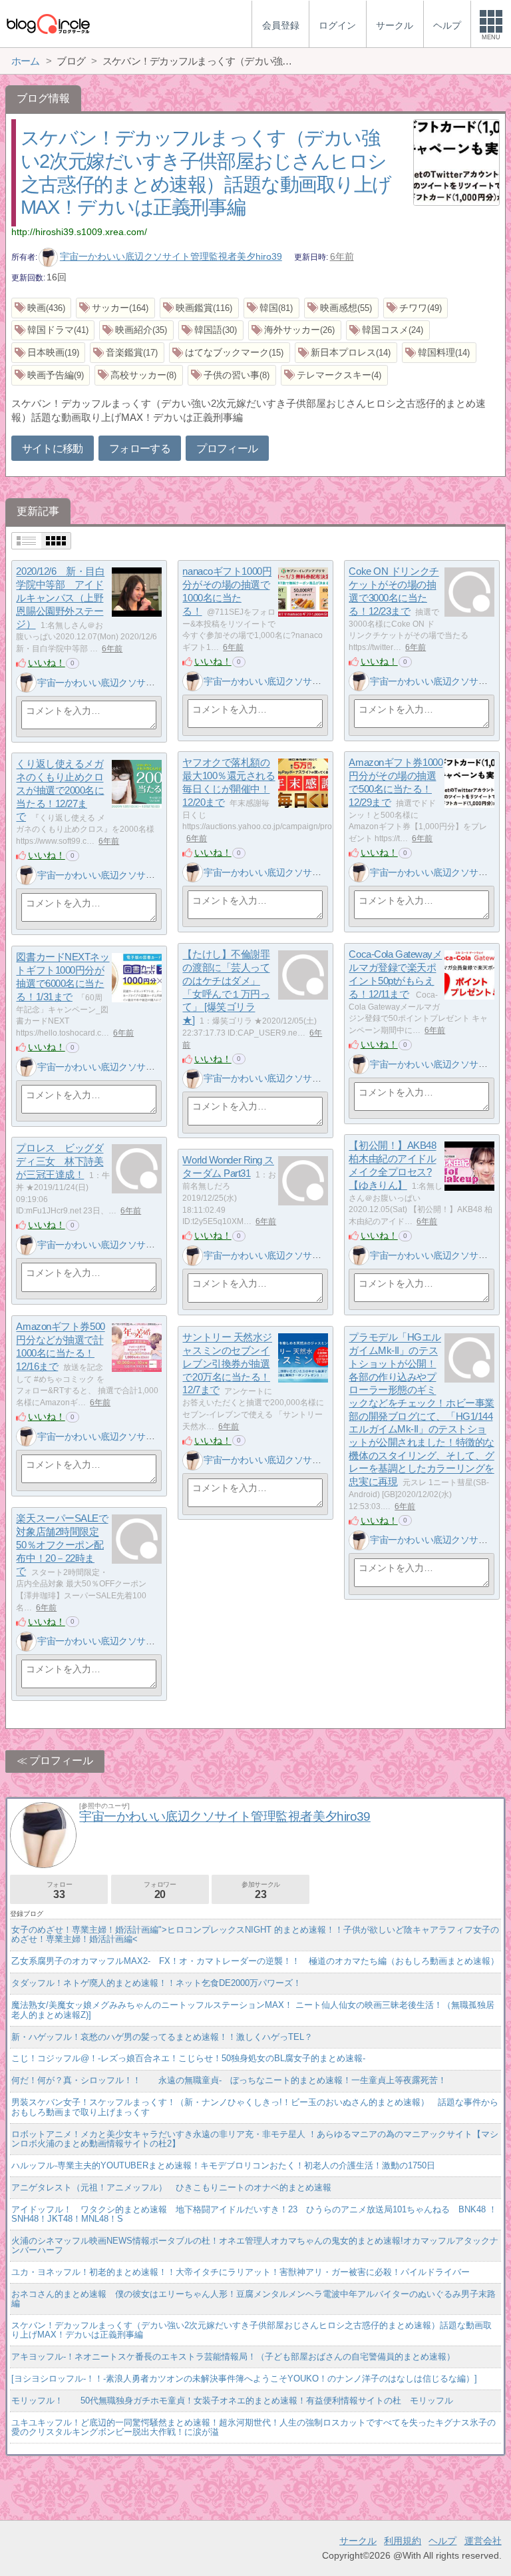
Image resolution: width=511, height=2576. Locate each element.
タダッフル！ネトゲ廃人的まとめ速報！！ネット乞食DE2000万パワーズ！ (156, 1983)
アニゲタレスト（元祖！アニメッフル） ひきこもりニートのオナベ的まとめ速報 (171, 2187)
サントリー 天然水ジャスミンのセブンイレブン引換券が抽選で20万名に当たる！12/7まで (227, 1364)
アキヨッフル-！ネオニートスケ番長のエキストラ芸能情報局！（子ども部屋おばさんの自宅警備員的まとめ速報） (233, 2357)
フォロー (59, 1890)
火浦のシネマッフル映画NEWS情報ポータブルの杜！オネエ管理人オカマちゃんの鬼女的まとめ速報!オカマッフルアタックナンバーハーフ (255, 2245)
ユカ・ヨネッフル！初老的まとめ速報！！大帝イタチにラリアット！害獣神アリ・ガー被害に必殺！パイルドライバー (241, 2272)
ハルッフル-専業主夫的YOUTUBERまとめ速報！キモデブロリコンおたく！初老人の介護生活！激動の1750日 (223, 2165)
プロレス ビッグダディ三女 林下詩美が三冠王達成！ (60, 1161)
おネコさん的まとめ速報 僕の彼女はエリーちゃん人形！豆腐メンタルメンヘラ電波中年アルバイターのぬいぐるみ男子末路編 (254, 2299)
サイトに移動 (53, 449)
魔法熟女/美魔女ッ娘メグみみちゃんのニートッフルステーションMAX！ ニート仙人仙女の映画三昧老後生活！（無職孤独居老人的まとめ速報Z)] (253, 2010)
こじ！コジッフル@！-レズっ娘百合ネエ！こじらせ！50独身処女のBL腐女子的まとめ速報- (188, 2058)
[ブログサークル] (48, 24)
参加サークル (261, 1890)
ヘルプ (442, 2541)
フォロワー (160, 1890)
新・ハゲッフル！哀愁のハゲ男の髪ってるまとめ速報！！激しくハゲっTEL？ (162, 2037)
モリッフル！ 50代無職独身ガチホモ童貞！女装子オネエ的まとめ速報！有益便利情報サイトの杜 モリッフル (232, 2401)
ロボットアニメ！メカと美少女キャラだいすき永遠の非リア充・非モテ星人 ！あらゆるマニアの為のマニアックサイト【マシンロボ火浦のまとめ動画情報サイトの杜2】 (255, 2139)
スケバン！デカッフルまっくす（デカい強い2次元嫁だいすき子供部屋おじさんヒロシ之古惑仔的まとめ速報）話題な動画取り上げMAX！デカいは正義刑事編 (252, 2330)
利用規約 (403, 2541)
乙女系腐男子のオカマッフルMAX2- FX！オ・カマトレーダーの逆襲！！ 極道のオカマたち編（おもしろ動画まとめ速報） (255, 1961)
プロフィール (227, 449)
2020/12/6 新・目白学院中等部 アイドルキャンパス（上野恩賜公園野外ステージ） (60, 598)
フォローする (140, 449)
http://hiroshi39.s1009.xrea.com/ (79, 232)
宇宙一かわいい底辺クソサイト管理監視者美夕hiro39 (171, 256)
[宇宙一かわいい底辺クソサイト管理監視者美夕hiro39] (26, 683)
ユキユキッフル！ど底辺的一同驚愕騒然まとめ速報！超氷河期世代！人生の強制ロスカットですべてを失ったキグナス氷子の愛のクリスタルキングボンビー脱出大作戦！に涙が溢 (254, 2427)
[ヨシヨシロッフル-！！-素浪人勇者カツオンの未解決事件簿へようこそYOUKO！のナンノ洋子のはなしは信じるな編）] (244, 2379)
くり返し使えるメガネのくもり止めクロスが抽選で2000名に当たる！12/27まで (60, 791)
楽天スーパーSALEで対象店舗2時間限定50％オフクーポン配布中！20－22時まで (62, 1545)
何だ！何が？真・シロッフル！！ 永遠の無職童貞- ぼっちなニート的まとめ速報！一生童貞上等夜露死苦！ (229, 2080)
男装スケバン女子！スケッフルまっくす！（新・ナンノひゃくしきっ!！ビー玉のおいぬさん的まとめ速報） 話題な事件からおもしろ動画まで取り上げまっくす (255, 2107)
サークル (358, 2541)
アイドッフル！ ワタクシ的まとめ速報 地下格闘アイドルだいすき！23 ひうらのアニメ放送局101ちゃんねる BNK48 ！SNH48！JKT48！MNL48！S (254, 2214)
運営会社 (483, 2541)
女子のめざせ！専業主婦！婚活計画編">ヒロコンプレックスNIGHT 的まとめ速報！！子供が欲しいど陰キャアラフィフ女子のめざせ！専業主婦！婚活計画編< (255, 1934)
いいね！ (47, 663)
